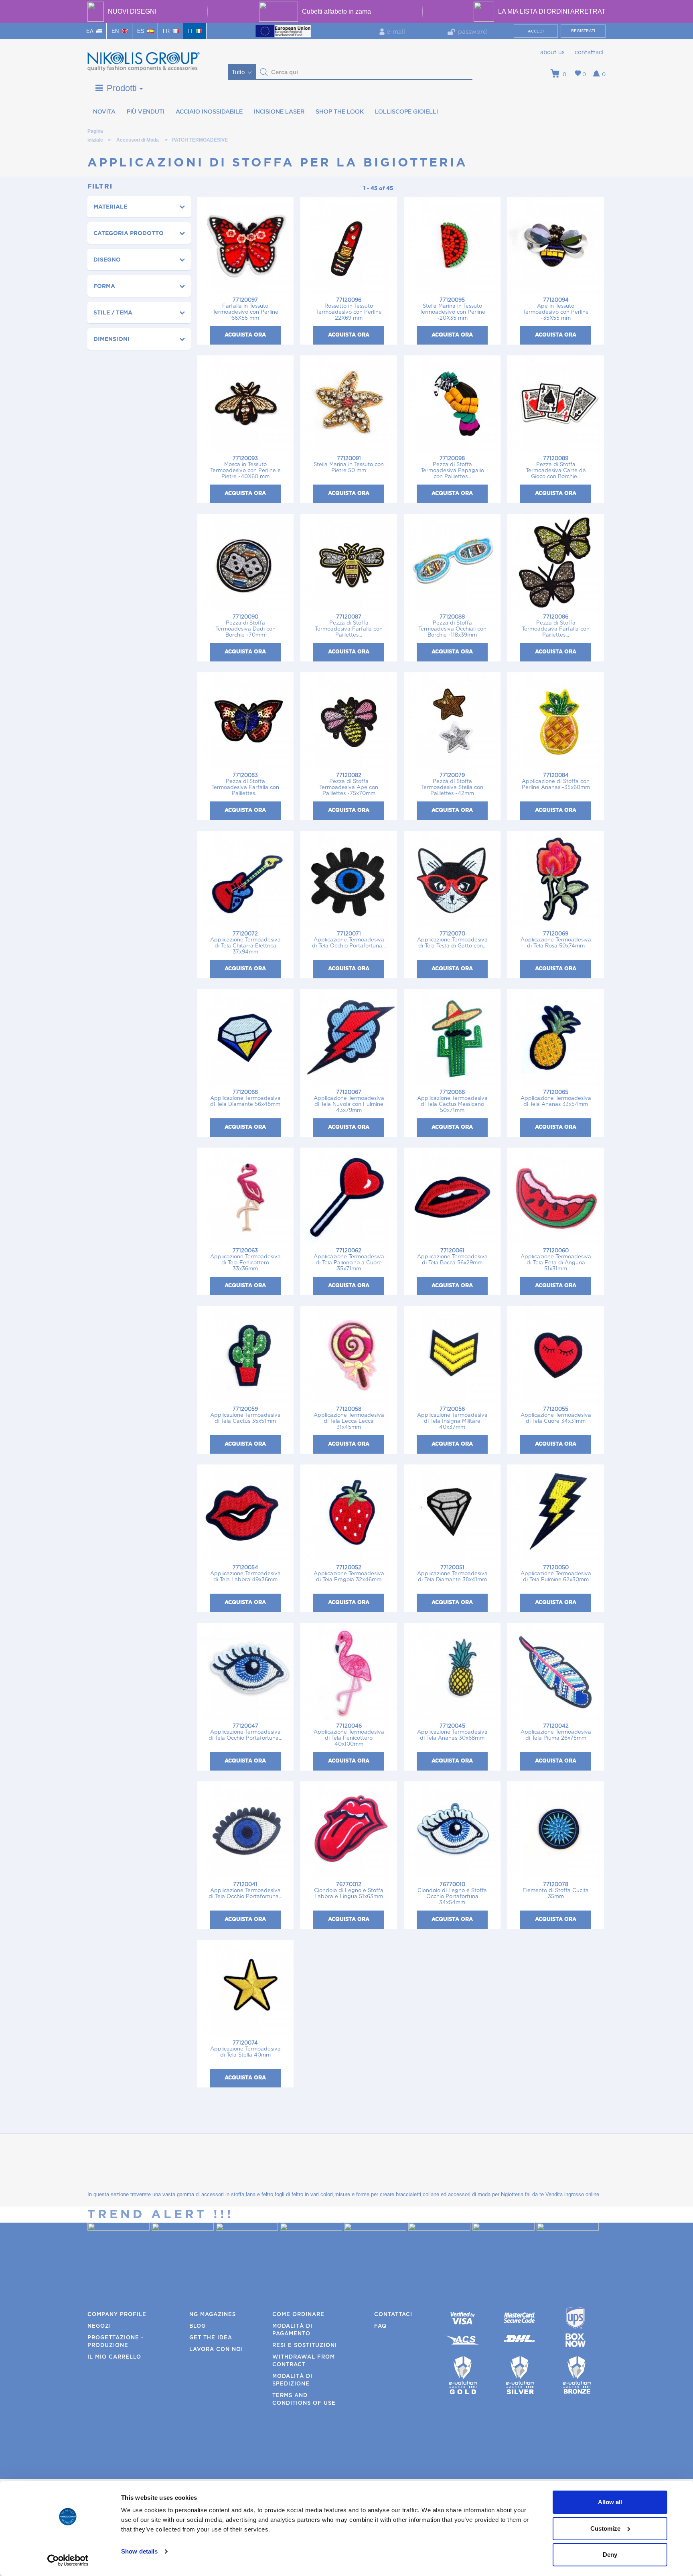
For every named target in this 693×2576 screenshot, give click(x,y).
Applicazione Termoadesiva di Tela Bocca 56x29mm (452, 1257)
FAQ (380, 2326)
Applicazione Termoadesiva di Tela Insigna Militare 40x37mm (452, 1418)
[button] (264, 72)
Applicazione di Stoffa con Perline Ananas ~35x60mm (556, 782)
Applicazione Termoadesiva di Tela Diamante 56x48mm (245, 1098)
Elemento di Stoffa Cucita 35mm (556, 1891)
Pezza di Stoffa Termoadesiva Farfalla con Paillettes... (349, 626)
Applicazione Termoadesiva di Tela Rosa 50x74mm (556, 940)
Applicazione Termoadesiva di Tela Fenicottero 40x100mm (349, 1735)
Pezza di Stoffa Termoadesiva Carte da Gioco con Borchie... (556, 468)
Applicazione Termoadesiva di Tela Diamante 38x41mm (452, 1574)
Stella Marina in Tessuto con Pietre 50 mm (349, 465)
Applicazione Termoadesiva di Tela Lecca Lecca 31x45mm (349, 1418)
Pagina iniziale (95, 133)
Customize (605, 2528)
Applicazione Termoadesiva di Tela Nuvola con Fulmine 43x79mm (349, 1101)
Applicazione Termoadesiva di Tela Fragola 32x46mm (349, 1574)
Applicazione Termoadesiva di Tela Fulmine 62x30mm (556, 1574)
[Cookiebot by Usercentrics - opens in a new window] (68, 2560)
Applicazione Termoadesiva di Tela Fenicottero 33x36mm (245, 1260)
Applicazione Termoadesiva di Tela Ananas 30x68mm (452, 1732)
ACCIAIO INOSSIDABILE (209, 112)
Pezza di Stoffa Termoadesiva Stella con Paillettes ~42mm (452, 785)
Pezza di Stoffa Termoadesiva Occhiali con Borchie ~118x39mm (452, 626)
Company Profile (117, 2315)
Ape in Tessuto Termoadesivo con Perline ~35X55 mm (556, 309)
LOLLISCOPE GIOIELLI (406, 112)
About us (552, 53)
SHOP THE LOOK (340, 112)
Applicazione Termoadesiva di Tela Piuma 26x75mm (556, 1732)
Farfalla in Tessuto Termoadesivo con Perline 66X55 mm (245, 309)
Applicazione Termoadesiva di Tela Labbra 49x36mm (245, 1574)
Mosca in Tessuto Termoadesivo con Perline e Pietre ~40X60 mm (245, 468)
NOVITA (104, 112)
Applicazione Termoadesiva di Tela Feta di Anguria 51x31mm (556, 1260)
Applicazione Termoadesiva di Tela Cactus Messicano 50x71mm (452, 1101)
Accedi (536, 31)
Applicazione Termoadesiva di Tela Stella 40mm (245, 2049)
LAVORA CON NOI (216, 2350)
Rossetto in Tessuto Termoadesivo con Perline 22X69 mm (349, 309)
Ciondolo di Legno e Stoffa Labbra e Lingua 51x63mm (349, 1891)
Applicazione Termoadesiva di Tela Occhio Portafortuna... (349, 940)
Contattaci (589, 53)
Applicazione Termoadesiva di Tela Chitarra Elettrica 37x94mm (245, 943)
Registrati (583, 31)
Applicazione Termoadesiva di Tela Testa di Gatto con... (452, 940)
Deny (610, 2555)
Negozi (99, 2326)
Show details (139, 2551)
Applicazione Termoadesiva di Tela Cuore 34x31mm (556, 1415)
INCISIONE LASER (279, 112)
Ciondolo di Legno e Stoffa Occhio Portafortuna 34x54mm (452, 1894)
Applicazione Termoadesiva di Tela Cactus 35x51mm (245, 1415)
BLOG (198, 2326)
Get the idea (211, 2338)
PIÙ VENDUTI (146, 112)
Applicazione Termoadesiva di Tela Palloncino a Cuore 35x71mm (349, 1260)
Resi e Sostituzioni (305, 2346)
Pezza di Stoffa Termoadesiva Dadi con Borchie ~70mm (245, 626)
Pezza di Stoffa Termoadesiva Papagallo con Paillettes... (452, 468)
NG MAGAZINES (213, 2315)
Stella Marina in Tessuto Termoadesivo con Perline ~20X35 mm (452, 309)
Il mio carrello (114, 2357)
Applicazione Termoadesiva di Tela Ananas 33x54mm (556, 1098)
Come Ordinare (298, 2315)
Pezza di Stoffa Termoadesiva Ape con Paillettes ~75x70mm (349, 785)
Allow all (610, 2502)
